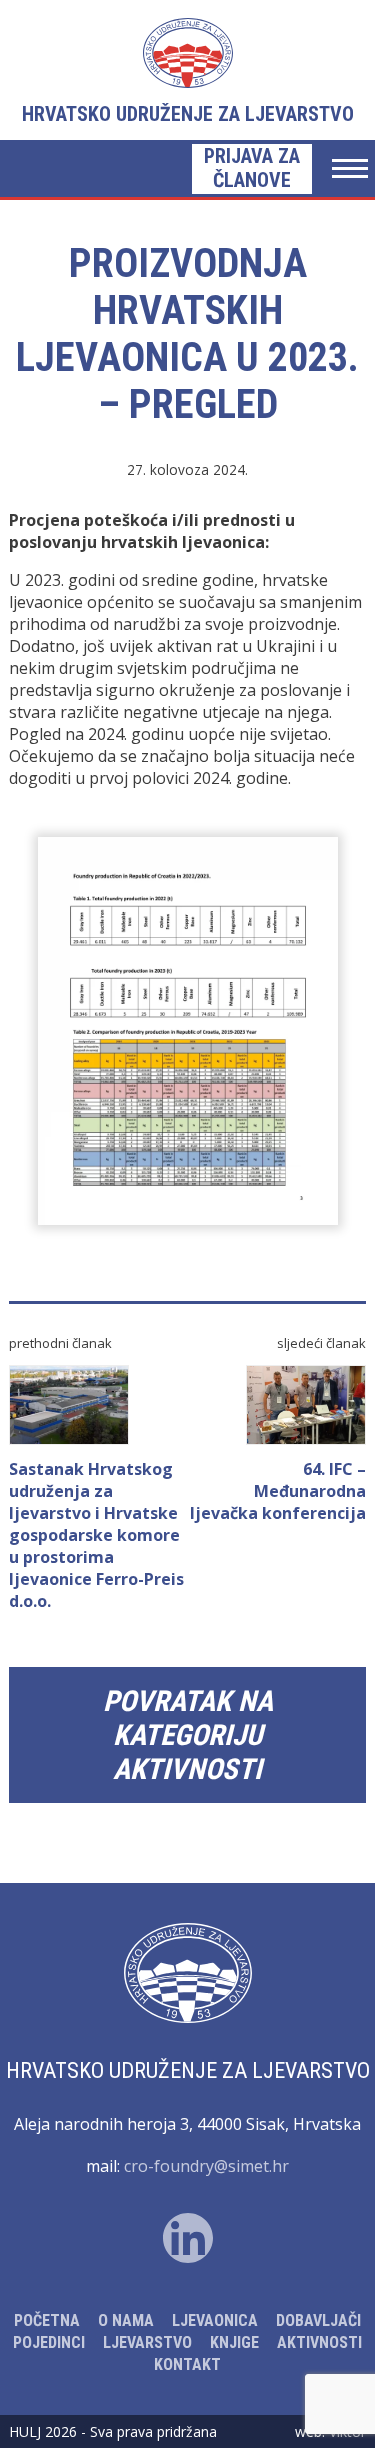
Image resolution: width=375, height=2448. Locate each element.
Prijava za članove (252, 168)
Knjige (234, 2342)
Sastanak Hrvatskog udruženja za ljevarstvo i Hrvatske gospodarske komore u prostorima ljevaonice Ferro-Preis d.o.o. (96, 1535)
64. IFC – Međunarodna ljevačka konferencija (278, 1491)
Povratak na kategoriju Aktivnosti (188, 1735)
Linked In (188, 2238)
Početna (47, 2320)
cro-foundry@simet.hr (206, 2166)
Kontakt (187, 2364)
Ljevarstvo (147, 2342)
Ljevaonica (215, 2320)
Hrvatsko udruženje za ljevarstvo (188, 114)
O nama (126, 2320)
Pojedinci (49, 2342)
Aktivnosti (319, 2342)
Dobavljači (318, 2320)
